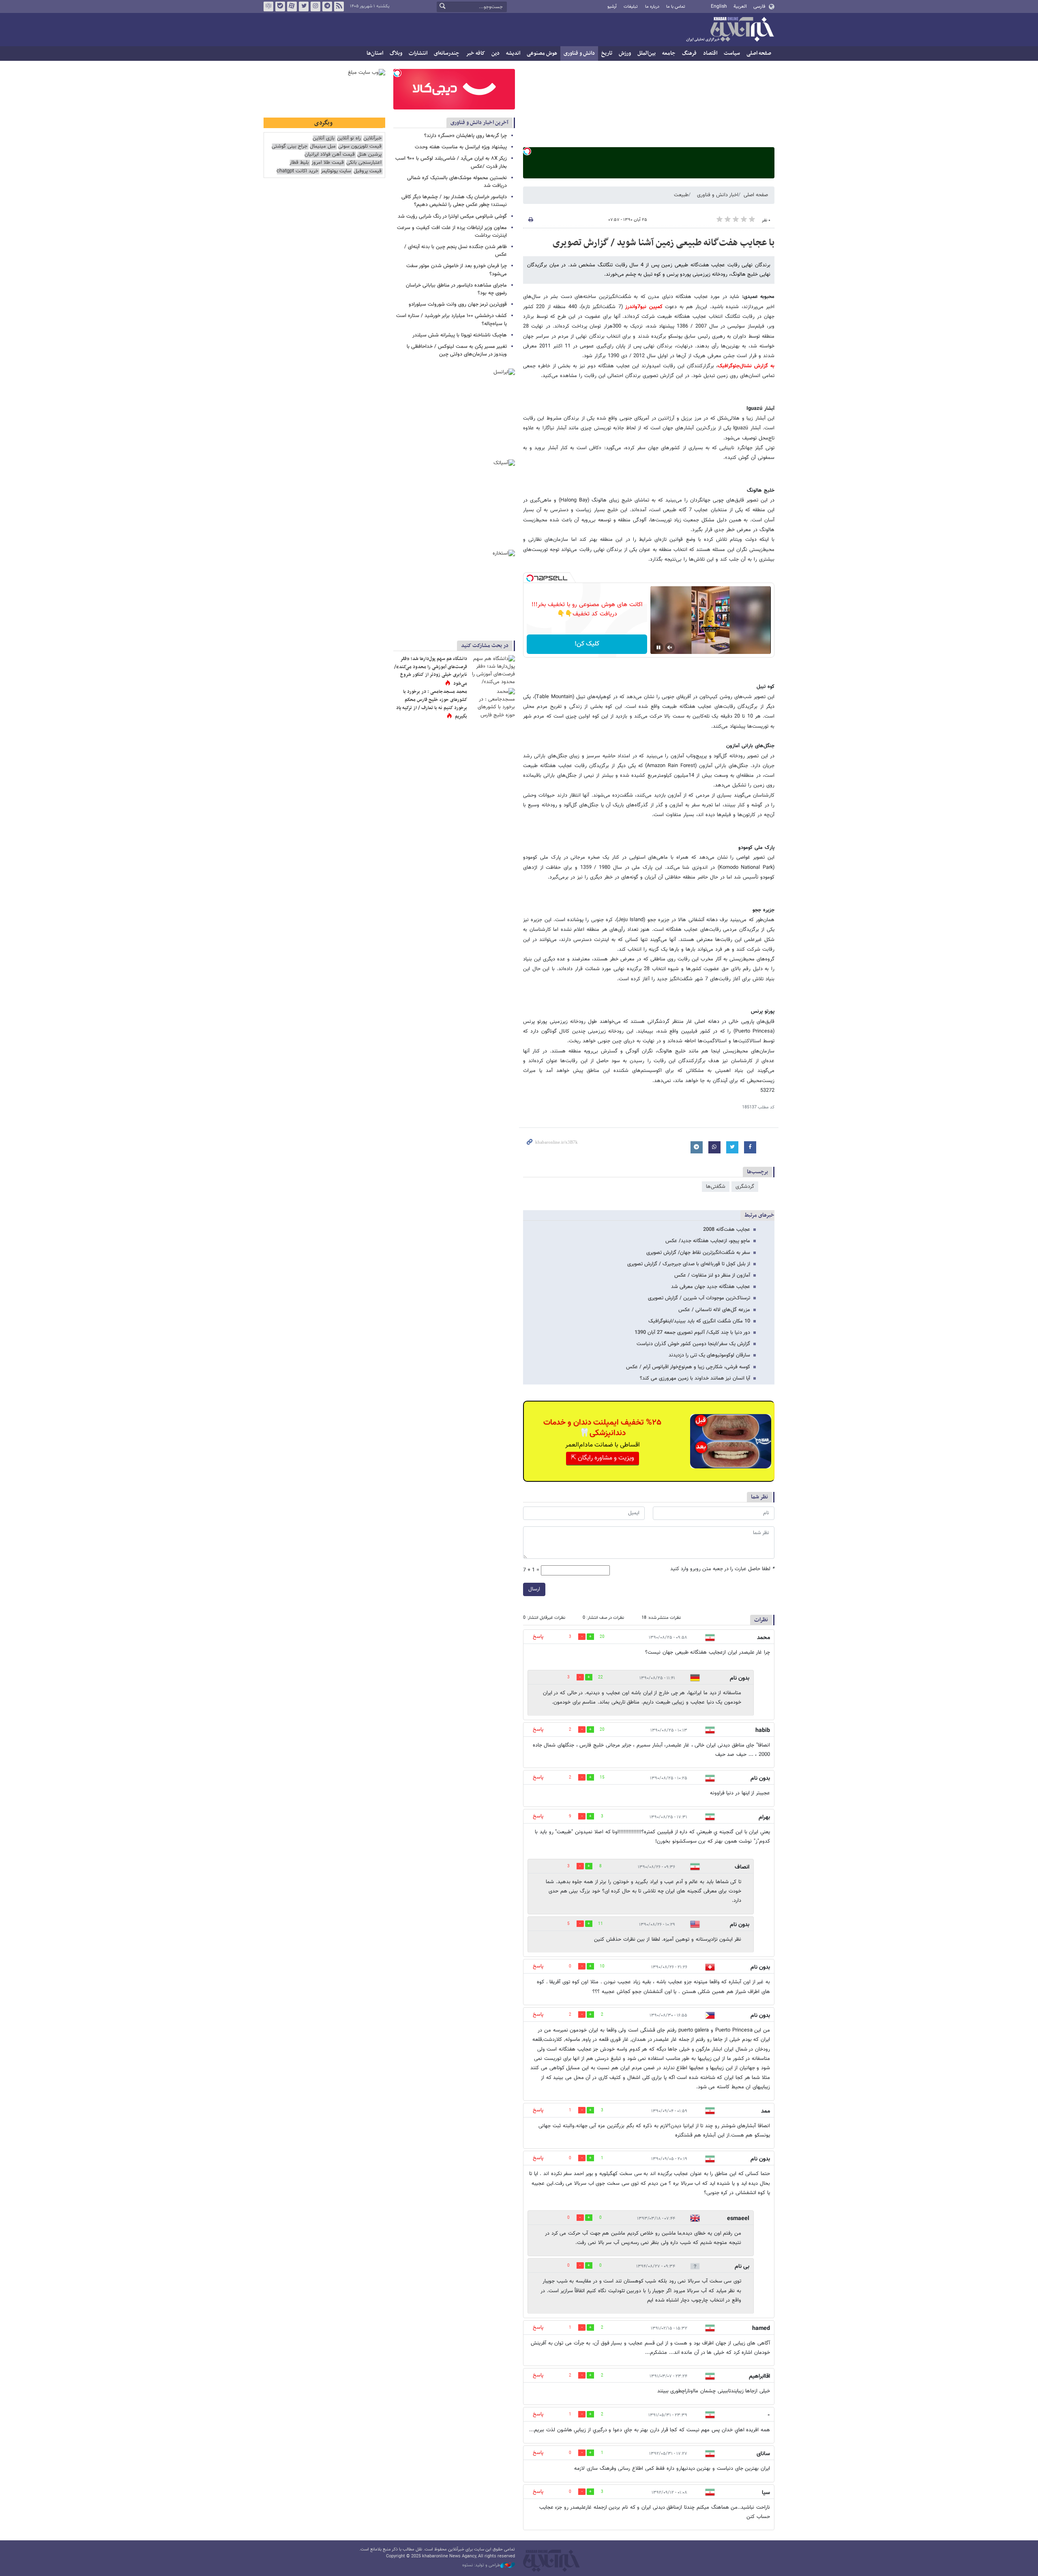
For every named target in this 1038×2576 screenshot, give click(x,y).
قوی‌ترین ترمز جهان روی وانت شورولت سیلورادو (458, 304)
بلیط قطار (299, 163)
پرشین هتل (369, 155)
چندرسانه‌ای (447, 53)
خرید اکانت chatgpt (297, 171)
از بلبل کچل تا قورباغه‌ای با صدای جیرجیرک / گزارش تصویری (689, 1264)
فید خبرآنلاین (339, 6)
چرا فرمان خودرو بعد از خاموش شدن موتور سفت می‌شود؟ (457, 270)
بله (280, 6)
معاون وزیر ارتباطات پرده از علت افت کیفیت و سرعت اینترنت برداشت (452, 232)
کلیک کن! (587, 644)
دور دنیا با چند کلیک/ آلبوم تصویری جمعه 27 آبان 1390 (692, 1333)
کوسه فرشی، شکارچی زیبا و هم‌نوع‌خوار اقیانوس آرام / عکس (688, 1367)
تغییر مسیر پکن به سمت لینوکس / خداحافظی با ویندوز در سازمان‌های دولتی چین (457, 350)
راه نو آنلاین (349, 138)
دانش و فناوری (579, 53)
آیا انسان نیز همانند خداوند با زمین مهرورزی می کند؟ (695, 1378)
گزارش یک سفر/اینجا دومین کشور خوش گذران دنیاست (693, 1344)
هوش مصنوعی (542, 53)
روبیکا (268, 6)
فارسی (759, 6)
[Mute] (670, 647)
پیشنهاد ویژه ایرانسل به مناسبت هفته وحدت (461, 147)
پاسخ (538, 1637)
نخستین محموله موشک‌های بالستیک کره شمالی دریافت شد (457, 182)
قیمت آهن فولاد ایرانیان (330, 155)
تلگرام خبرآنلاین (327, 6)
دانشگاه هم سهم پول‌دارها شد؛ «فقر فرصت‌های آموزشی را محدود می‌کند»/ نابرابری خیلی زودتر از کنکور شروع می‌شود (431, 671)
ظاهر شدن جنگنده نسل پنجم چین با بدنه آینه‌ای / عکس (456, 251)
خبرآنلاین (730, 30)
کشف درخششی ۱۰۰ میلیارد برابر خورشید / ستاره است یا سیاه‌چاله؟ (451, 320)
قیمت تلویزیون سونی (360, 147)
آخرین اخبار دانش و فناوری (479, 123)
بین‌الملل (647, 53)
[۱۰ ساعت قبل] (493, 670)
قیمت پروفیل (368, 171)
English (719, 6)
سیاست (732, 53)
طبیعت (681, 195)
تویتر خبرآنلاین (304, 6)
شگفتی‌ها (716, 1187)
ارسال (534, 1589)
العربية (740, 6)
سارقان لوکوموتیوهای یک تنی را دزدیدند (709, 1355)
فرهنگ (689, 53)
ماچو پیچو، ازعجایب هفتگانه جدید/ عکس (708, 1241)
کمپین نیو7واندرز (643, 307)
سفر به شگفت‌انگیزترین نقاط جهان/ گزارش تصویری (698, 1253)
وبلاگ (396, 53)
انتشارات (418, 53)
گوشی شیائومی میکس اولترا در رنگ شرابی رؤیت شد (452, 216)
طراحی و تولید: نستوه (481, 2565)
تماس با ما (676, 7)
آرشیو (612, 7)
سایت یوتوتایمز (336, 171)
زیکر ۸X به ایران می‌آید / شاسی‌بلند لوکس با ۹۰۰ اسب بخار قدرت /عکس (451, 162)
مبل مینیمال (323, 147)
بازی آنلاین (324, 138)
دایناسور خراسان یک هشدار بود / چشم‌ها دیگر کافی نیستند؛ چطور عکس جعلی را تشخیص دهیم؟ (454, 201)
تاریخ (607, 53)
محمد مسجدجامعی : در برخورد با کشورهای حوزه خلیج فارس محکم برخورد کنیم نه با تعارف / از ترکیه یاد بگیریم (432, 704)
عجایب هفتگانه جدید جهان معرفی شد (711, 1287)
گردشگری (745, 1187)
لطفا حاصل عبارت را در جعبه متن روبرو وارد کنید (722, 1569)
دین (495, 53)
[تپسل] (527, 151)
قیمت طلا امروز (328, 163)
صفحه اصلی (759, 53)
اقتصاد (710, 53)
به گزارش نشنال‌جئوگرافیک (746, 366)
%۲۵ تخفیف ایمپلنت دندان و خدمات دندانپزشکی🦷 (602, 1428)
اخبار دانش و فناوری (718, 195)
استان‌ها (375, 53)
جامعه (669, 53)
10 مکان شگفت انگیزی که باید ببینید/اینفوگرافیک (699, 1321)
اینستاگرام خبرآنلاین (315, 6)
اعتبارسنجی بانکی (364, 163)
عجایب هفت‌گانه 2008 (727, 1230)
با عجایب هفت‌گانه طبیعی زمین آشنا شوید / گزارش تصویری (664, 243)
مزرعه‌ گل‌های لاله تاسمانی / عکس (714, 1310)
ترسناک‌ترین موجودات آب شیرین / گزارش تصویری (699, 1298)
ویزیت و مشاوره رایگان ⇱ (603, 1458)
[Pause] (658, 647)
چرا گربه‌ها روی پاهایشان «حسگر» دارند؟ (465, 136)
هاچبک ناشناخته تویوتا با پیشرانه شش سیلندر (460, 335)
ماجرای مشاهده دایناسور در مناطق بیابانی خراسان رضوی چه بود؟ (456, 289)
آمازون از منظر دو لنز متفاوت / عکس (712, 1275)
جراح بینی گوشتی (290, 147)
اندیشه (513, 53)
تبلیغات (631, 7)
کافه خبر (475, 53)
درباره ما (652, 7)
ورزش (625, 53)
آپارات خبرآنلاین (292, 6)
